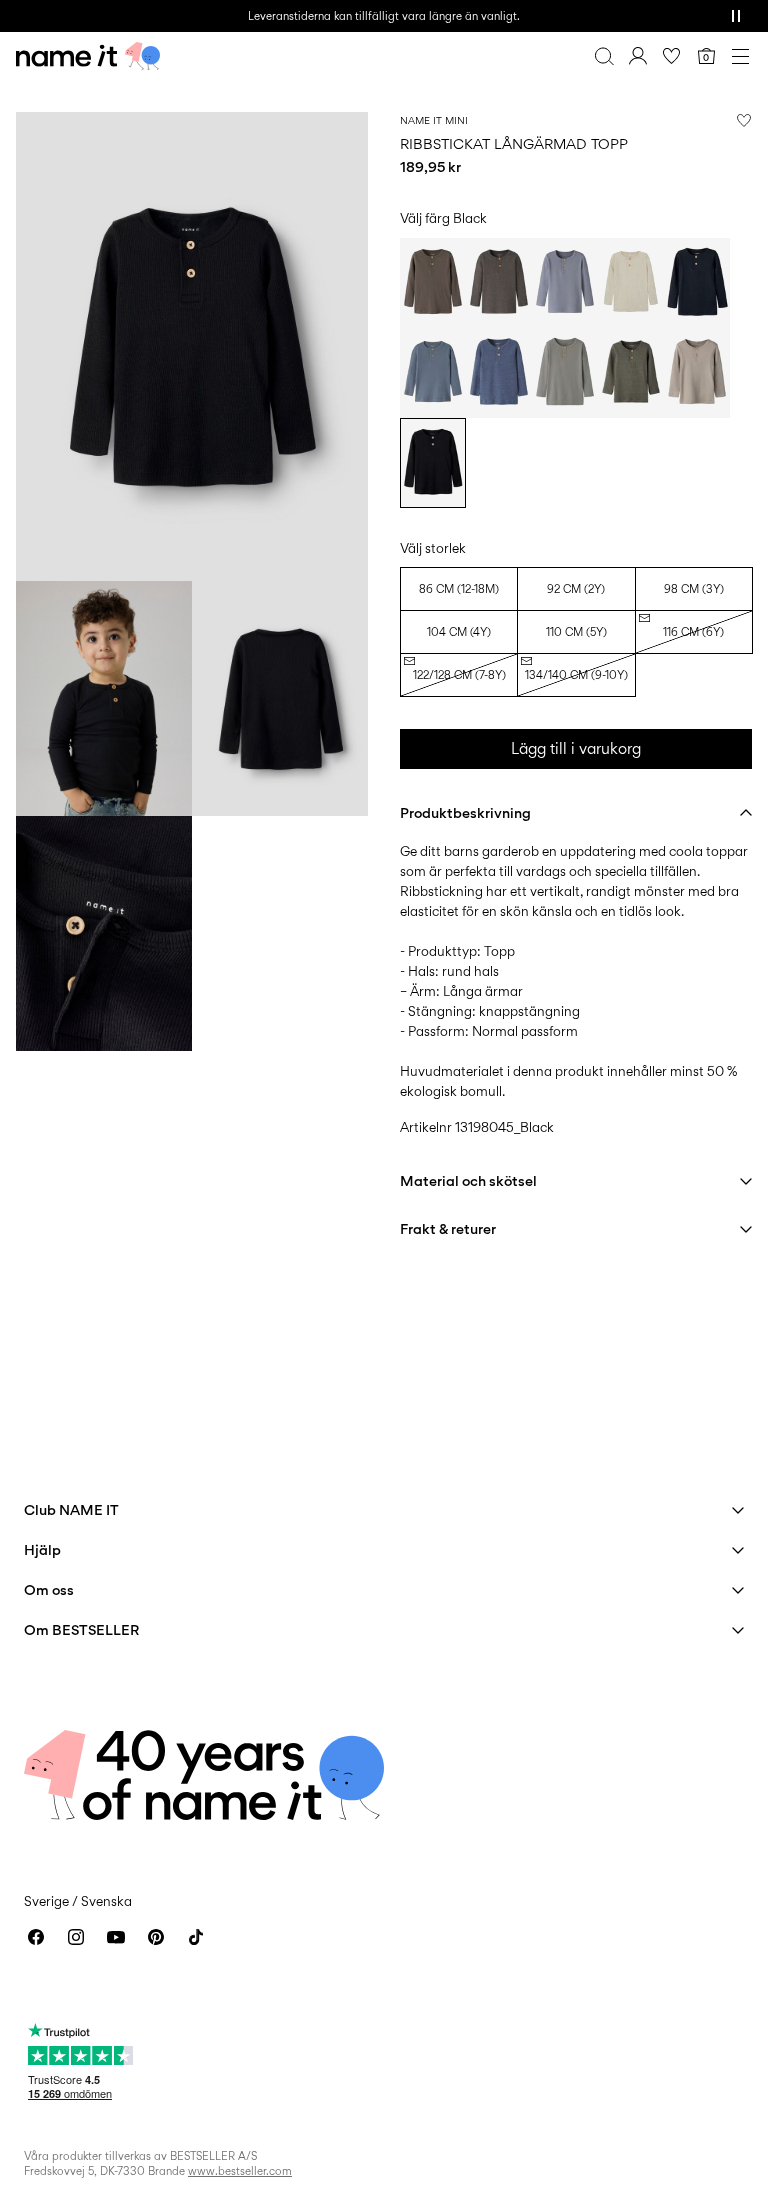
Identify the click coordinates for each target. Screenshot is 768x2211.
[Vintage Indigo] (499, 373)
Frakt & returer (448, 1228)
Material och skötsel (468, 1180)
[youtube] (116, 1937)
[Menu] (740, 56)
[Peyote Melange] (631, 283)
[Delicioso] (499, 283)
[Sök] (604, 56)
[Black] (433, 463)
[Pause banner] (736, 16)
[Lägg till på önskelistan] (744, 120)
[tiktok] (196, 1937)
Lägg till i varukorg (576, 748)
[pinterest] (156, 1937)
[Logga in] (638, 56)
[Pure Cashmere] (697, 373)
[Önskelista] (672, 56)
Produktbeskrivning (465, 812)
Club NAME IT (71, 1509)
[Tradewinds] (565, 283)
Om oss (49, 1589)
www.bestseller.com (240, 2171)
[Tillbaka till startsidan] (88, 56)
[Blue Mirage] (433, 373)
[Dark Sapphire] (697, 283)
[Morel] (433, 283)
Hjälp (42, 1549)
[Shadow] (565, 373)
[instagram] (76, 1937)
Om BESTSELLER (81, 1629)
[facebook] (36, 1937)
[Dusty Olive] (631, 373)
